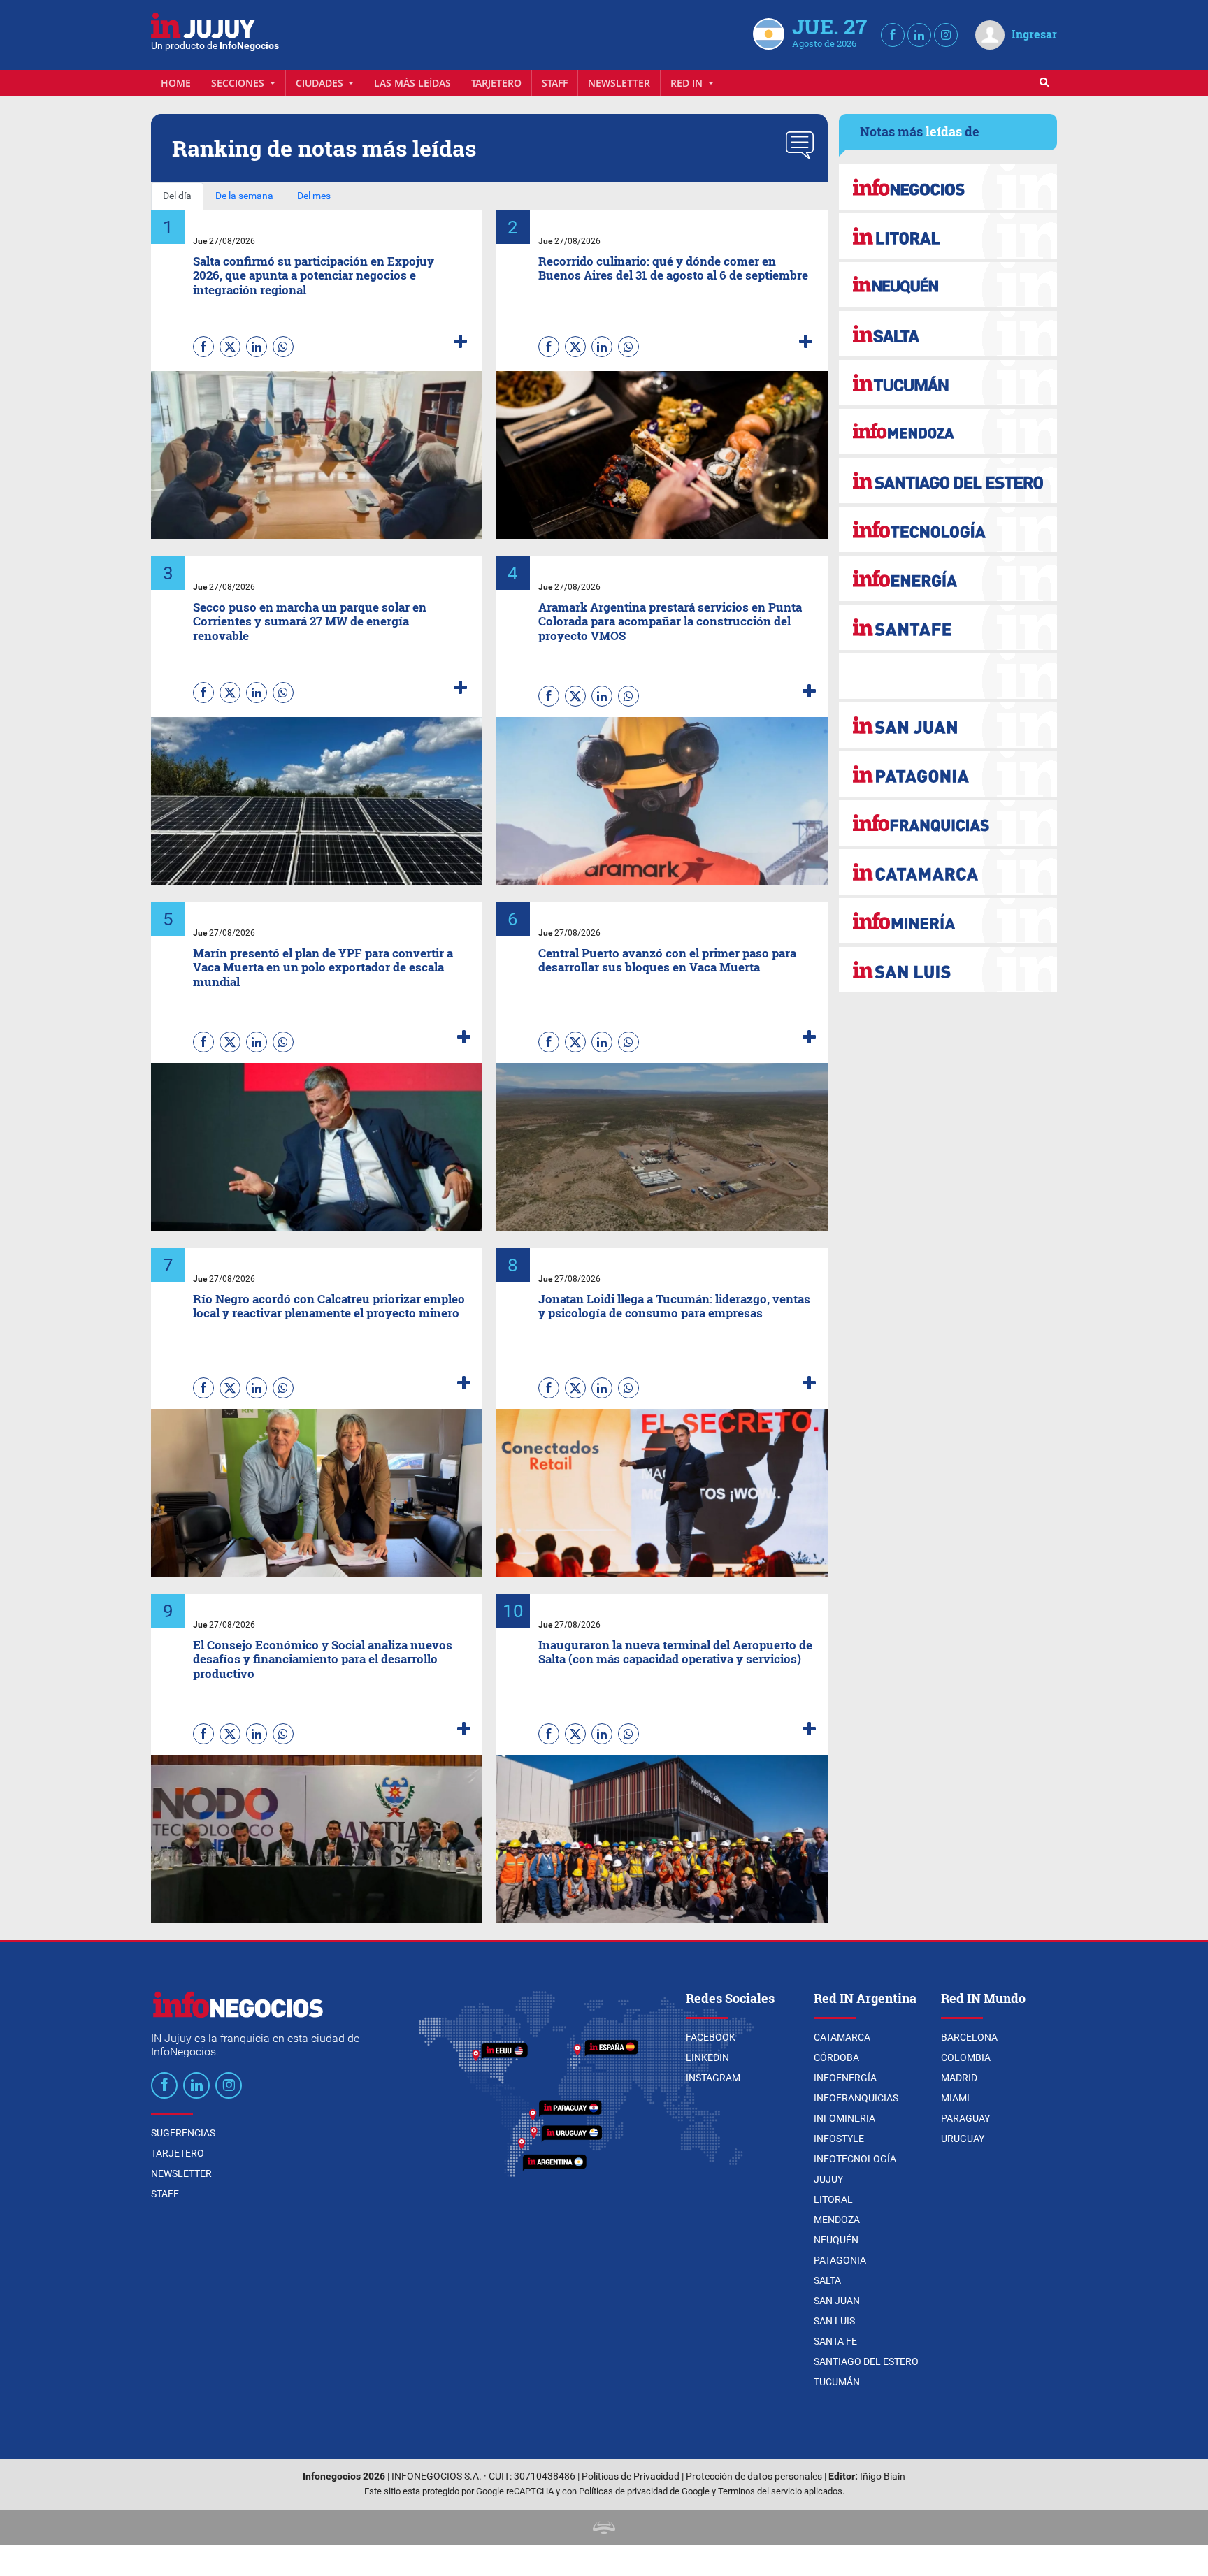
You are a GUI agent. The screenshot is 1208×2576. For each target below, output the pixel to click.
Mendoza (837, 2220)
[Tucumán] (948, 383)
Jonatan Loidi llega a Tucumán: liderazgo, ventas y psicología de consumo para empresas (674, 1306)
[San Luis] (948, 970)
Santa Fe (835, 2341)
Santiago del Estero (866, 2361)
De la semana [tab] (244, 196)
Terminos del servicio (760, 2491)
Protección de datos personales (754, 2476)
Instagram (713, 2078)
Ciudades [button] (321, 83)
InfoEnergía (845, 2078)
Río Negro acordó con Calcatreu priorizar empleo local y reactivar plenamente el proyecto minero (329, 1306)
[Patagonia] (948, 774)
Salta (827, 2280)
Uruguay (963, 2139)
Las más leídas (412, 83)
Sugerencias (183, 2133)
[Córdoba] (948, 187)
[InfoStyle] (948, 676)
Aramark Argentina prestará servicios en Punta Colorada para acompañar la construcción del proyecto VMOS (670, 621)
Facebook (711, 2037)
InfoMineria (844, 2118)
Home (176, 83)
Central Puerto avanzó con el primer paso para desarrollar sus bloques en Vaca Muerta (667, 960)
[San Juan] (948, 725)
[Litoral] (948, 236)
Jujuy (828, 2179)
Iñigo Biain (883, 2476)
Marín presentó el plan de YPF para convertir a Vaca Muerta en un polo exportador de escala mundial (323, 967)
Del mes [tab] (314, 196)
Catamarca (842, 2037)
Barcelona (969, 2037)
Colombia (966, 2057)
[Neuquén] (948, 285)
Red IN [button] (688, 83)
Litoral (833, 2199)
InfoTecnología (855, 2159)
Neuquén (836, 2240)
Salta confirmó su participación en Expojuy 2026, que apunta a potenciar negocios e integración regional (314, 275)
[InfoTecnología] (948, 529)
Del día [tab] (177, 196)
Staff (555, 83)
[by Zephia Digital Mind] (604, 2527)
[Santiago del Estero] (948, 480)
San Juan (837, 2301)
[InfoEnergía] (948, 578)
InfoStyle (839, 2139)
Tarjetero (496, 83)
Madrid (959, 2078)
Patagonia (840, 2260)
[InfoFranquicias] (948, 823)
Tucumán (837, 2382)
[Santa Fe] (948, 627)
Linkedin (707, 2057)
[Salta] (948, 334)
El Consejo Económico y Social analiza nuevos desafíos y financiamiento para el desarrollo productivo (323, 1659)
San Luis (834, 2321)
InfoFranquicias (856, 2098)
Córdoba (836, 2057)
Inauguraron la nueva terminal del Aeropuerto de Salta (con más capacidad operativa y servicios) (675, 1652)
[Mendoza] (948, 432)
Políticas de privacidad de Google (644, 2491)
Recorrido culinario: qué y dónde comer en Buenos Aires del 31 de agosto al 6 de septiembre (673, 268)
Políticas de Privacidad (631, 2476)
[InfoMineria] (948, 921)
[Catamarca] (948, 872)
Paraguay (965, 2118)
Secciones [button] (239, 83)
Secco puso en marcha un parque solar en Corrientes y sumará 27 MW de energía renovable (310, 621)
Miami (955, 2098)
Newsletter (619, 83)
